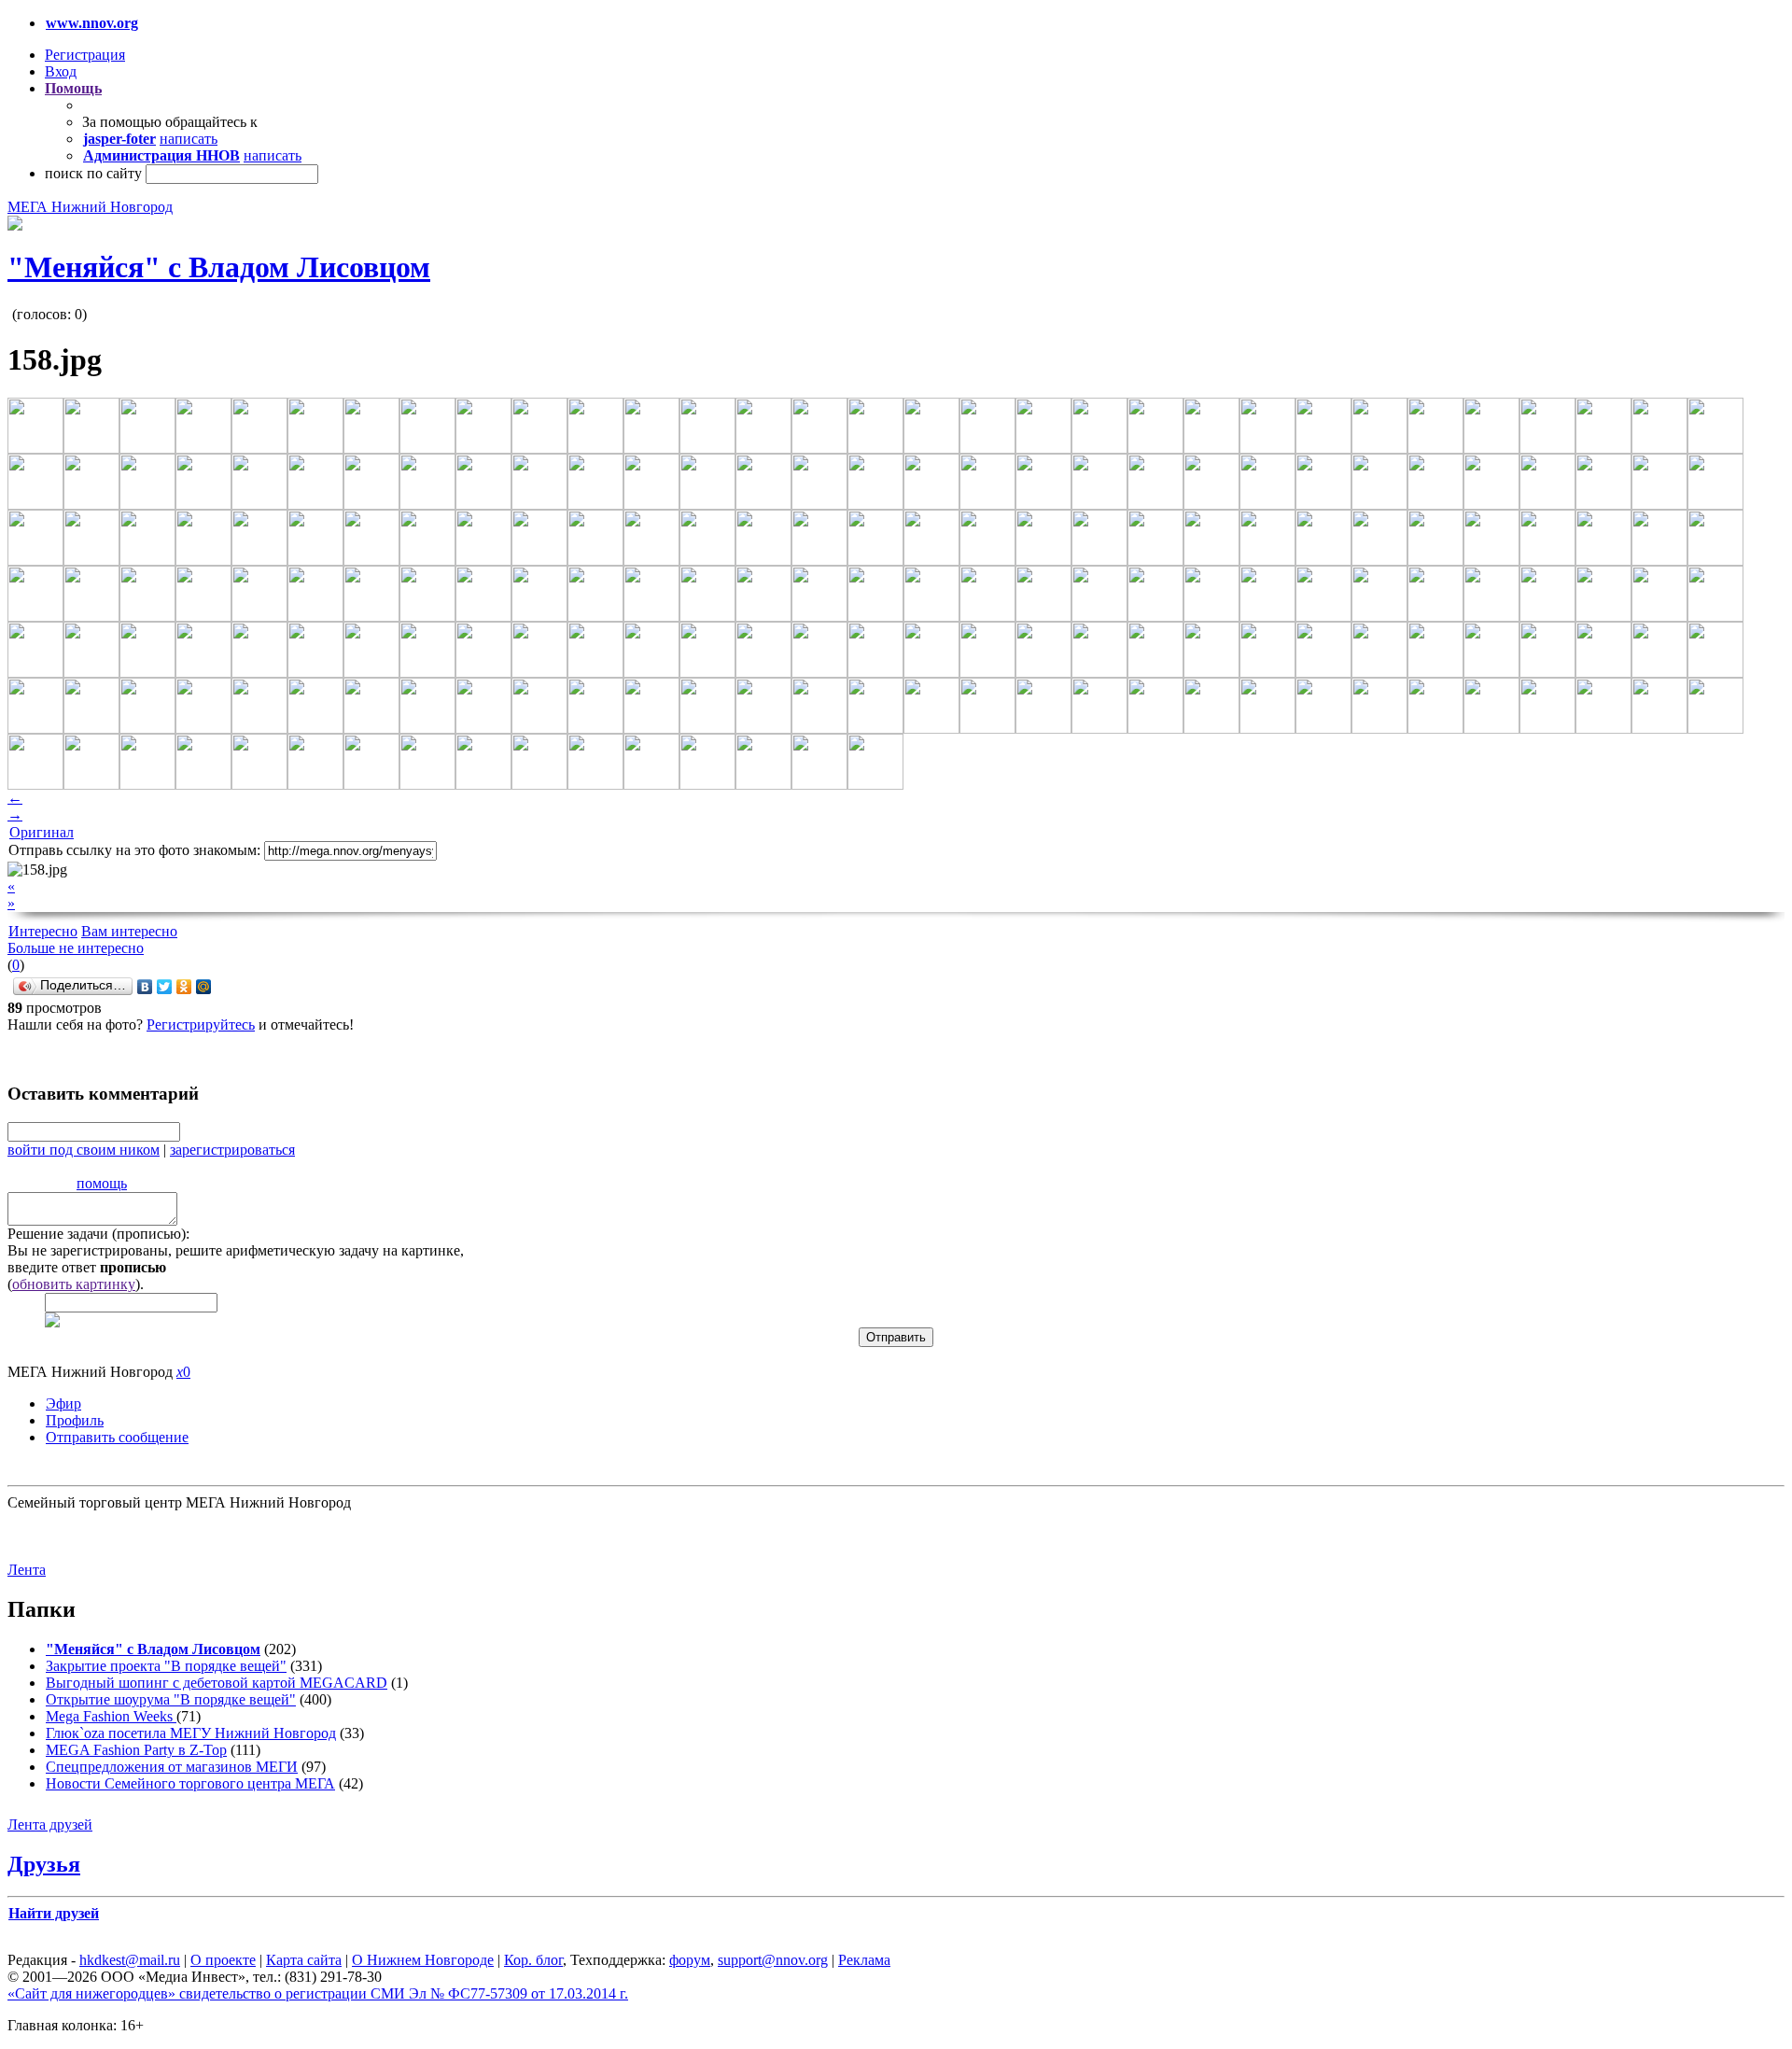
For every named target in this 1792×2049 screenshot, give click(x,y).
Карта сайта (304, 1960)
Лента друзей (50, 1824)
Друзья (44, 1864)
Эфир (63, 1403)
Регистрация (85, 55)
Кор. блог (533, 1960)
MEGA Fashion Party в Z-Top (136, 1750)
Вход (61, 71)
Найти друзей (54, 1913)
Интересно (43, 931)
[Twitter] (165, 987)
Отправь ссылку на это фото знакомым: (134, 850)
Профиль (75, 1420)
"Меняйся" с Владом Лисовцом (219, 267)
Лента (27, 1570)
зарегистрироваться (232, 1150)
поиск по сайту (93, 173)
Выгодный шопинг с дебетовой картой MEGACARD (217, 1683)
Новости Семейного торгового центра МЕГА (190, 1783)
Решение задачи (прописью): (98, 1234)
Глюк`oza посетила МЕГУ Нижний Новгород (191, 1733)
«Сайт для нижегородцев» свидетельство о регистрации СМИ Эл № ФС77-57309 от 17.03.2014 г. (318, 1993)
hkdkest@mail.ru (130, 1960)
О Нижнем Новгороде (423, 1960)
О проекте (223, 1960)
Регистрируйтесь (201, 1024)
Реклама (864, 1960)
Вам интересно (129, 931)
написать (189, 139)
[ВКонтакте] (145, 987)
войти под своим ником (84, 1150)
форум (690, 1960)
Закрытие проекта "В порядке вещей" (166, 1666)
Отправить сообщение (117, 1437)
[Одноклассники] (184, 987)
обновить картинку (74, 1284)
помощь (102, 1183)
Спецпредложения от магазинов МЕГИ (172, 1767)
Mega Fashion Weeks (111, 1716)
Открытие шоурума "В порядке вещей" (171, 1699)
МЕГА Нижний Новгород (90, 207)
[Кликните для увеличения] (15, 225)
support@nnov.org (773, 1960)
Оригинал (42, 832)
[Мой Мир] (204, 987)
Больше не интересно (76, 948)
